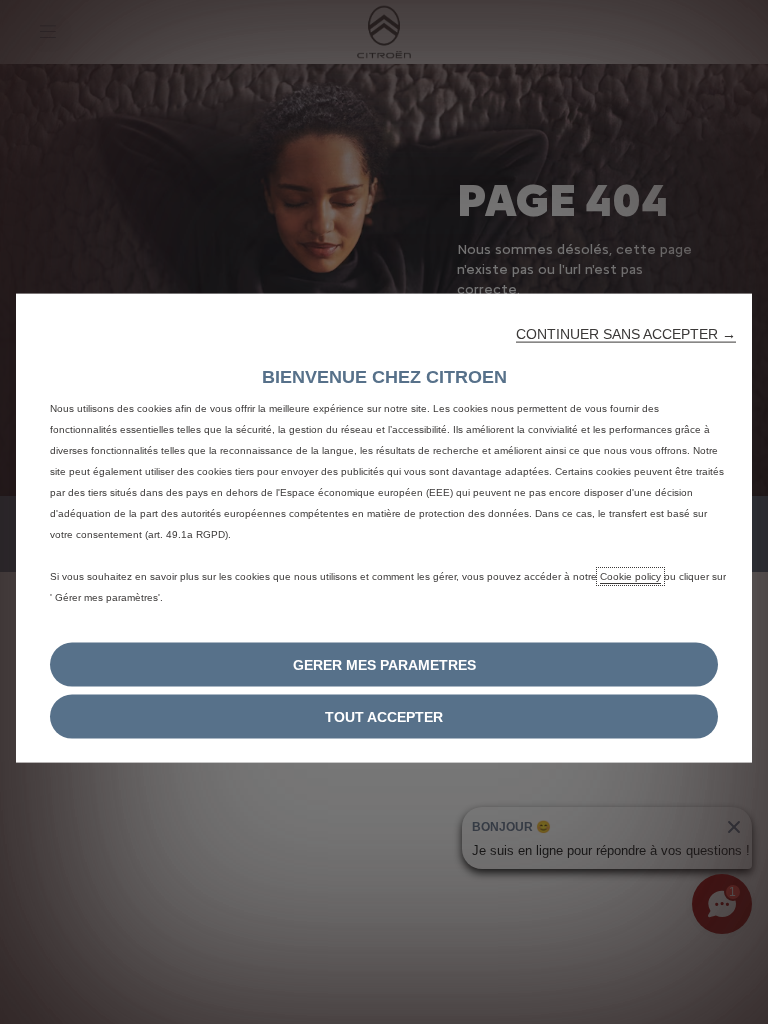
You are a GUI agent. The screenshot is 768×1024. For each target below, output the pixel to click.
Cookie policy (630, 576)
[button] (626, 334)
